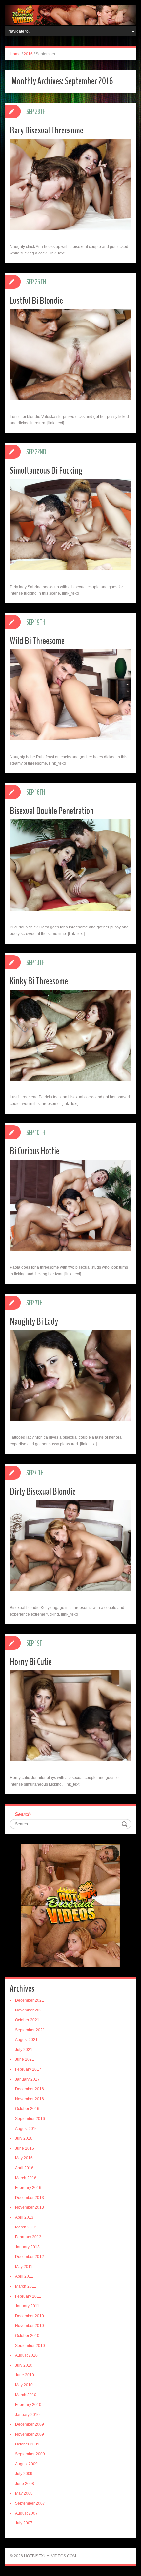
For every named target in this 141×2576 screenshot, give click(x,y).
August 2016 (26, 2129)
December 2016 (30, 2089)
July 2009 (24, 2474)
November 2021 (30, 2010)
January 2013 (27, 2247)
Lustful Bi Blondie (36, 301)
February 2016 (28, 2188)
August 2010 (26, 2355)
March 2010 (26, 2395)
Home (15, 54)
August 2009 (26, 2464)
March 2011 (26, 2286)
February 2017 (28, 2069)
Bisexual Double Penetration (52, 811)
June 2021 (25, 2059)
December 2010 (30, 2316)
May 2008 (24, 2493)
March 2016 (26, 2178)
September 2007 (30, 2503)
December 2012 (30, 2257)
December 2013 (30, 2198)
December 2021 (30, 2000)
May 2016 (24, 2158)
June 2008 (25, 2484)
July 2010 (24, 2365)
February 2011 (28, 2296)
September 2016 (30, 2119)
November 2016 (30, 2099)
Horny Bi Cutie (31, 1662)
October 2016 (27, 2109)
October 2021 (27, 2020)
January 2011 (27, 2306)
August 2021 (26, 2040)
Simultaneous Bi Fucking (46, 471)
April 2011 (24, 2276)
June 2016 (25, 2148)
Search (23, 1814)
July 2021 (24, 2050)
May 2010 (24, 2385)
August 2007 (26, 2513)
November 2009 (30, 2434)
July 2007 (24, 2523)
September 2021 (30, 2030)
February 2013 (28, 2237)
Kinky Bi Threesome (39, 981)
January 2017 (27, 2079)
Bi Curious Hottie (35, 1151)
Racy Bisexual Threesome (47, 130)
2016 (28, 54)
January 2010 (27, 2415)
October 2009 (27, 2444)
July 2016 (24, 2138)
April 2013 (24, 2217)
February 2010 (28, 2405)
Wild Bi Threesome (37, 641)
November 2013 (30, 2207)
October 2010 (27, 2336)
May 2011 (24, 2267)
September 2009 (30, 2454)
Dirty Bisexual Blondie (43, 1492)
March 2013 (26, 2227)
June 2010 (25, 2375)
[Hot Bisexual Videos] (70, 14)
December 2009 (30, 2424)
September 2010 (30, 2346)
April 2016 (24, 2168)
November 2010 (30, 2326)
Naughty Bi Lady (34, 1322)
